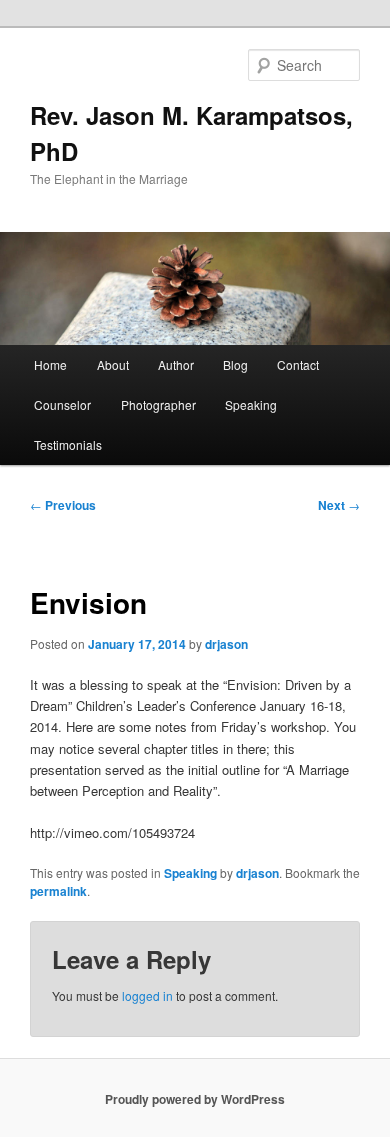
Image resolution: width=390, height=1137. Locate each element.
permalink (58, 891)
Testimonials (68, 444)
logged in (147, 995)
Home (50, 364)
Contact (298, 364)
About (113, 364)
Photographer (158, 404)
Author (176, 364)
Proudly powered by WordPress (195, 1099)
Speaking (251, 404)
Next (339, 505)
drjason (226, 644)
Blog (235, 364)
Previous (63, 505)
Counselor (62, 404)
